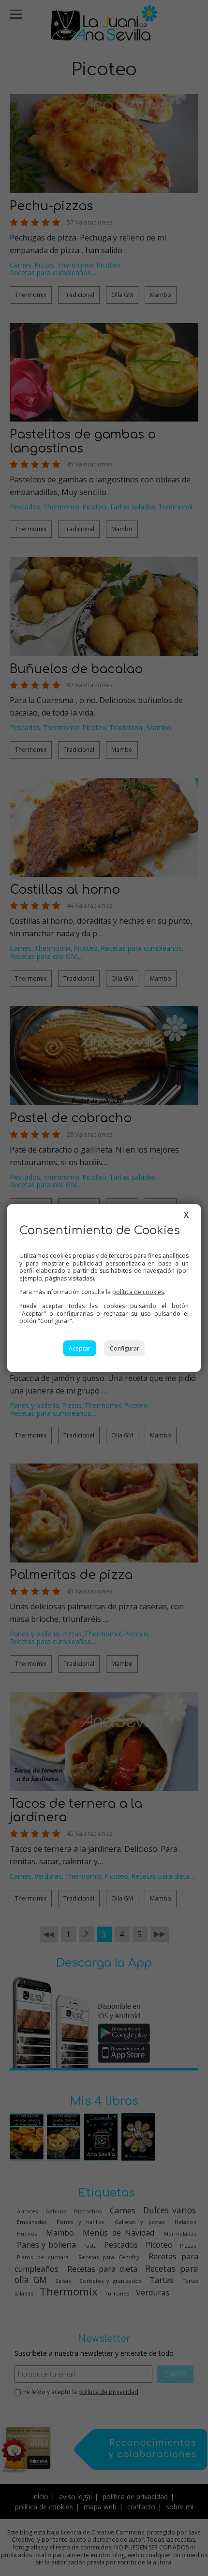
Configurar (125, 1348)
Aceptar (80, 1348)
